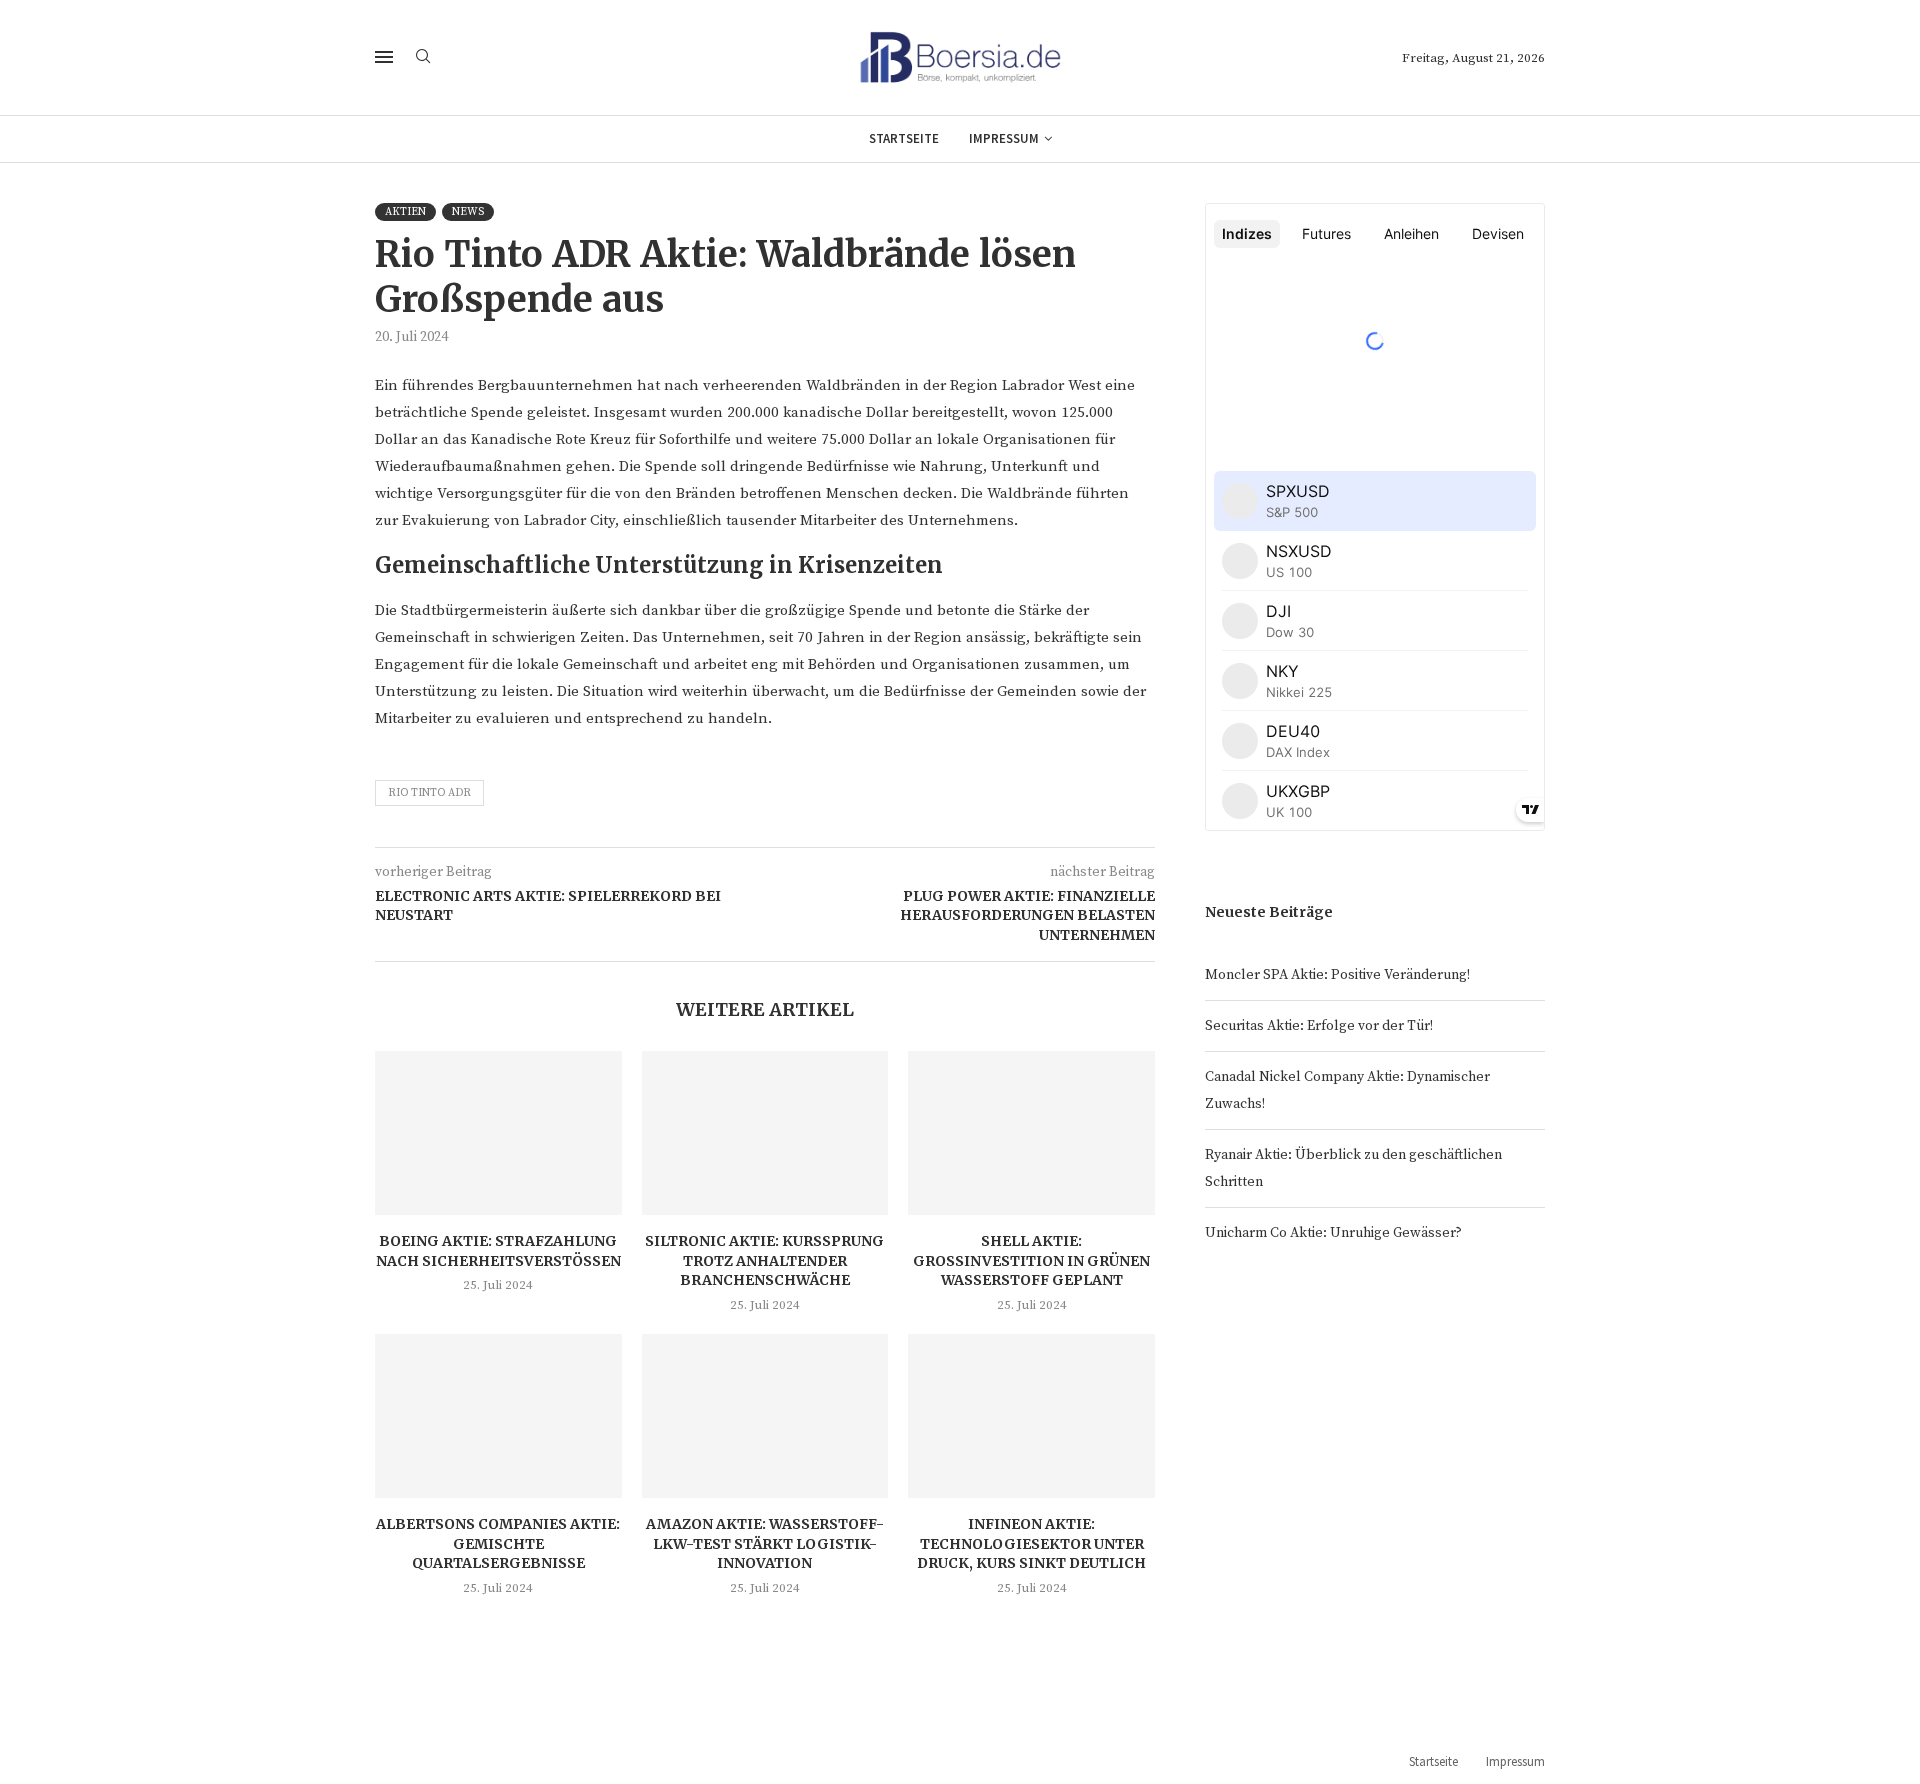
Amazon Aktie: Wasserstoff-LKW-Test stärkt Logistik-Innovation (765, 1543)
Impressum (1004, 138)
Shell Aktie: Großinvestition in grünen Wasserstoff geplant (1031, 1260)
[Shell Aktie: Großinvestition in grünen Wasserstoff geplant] (1031, 1133)
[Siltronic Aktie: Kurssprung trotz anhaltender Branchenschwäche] (765, 1133)
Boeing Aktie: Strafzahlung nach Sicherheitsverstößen (498, 1251)
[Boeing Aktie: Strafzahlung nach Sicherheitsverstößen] (498, 1133)
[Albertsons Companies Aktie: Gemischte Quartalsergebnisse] (498, 1416)
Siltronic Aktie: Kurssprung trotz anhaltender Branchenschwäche (764, 1260)
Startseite (904, 138)
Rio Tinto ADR (429, 793)
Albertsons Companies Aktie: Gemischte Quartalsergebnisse (498, 1543)
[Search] (423, 58)
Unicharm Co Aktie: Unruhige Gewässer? (1333, 1233)
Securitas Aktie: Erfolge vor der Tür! (1319, 1026)
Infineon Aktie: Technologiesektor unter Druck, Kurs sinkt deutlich (1031, 1543)
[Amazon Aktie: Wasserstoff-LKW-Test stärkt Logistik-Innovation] (765, 1416)
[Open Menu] (384, 57)
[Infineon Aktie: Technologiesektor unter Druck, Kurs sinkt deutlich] (1031, 1416)
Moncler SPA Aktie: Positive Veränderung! (1337, 975)
